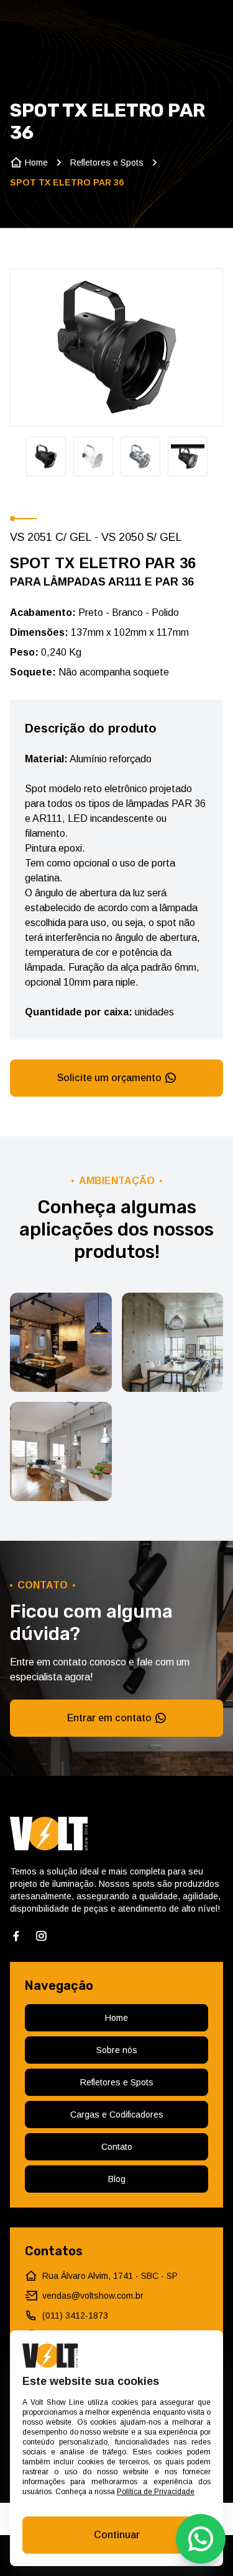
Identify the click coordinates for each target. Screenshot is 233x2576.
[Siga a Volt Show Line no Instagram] (41, 1936)
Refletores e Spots (107, 163)
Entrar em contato (109, 1718)
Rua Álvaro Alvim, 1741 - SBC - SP (110, 2276)
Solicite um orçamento (109, 1078)
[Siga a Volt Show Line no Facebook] (16, 1936)
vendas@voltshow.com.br (93, 2296)
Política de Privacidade (156, 2492)
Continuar (117, 2535)
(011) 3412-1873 (75, 2315)
